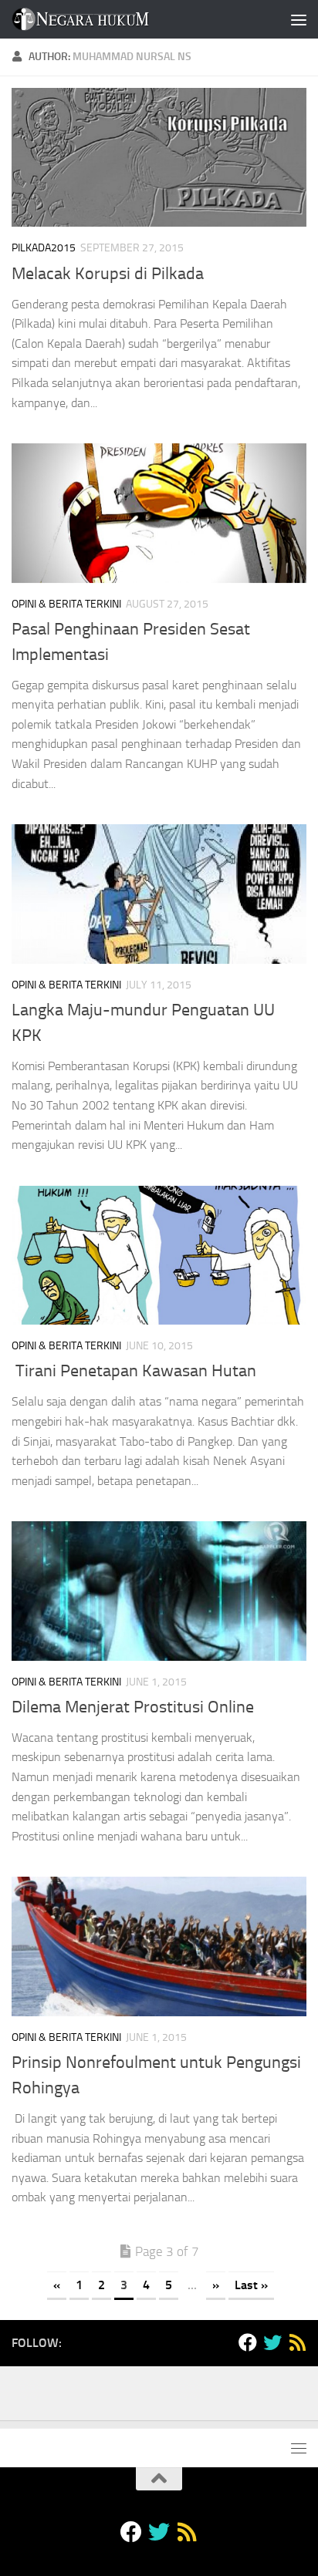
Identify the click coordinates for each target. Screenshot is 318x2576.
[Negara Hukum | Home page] (103, 19)
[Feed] (297, 2342)
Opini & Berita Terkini (66, 604)
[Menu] (299, 19)
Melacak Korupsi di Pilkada (108, 274)
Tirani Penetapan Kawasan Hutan (134, 1371)
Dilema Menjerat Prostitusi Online (133, 1707)
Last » (251, 2285)
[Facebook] (248, 2342)
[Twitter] (272, 2342)
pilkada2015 (44, 248)
